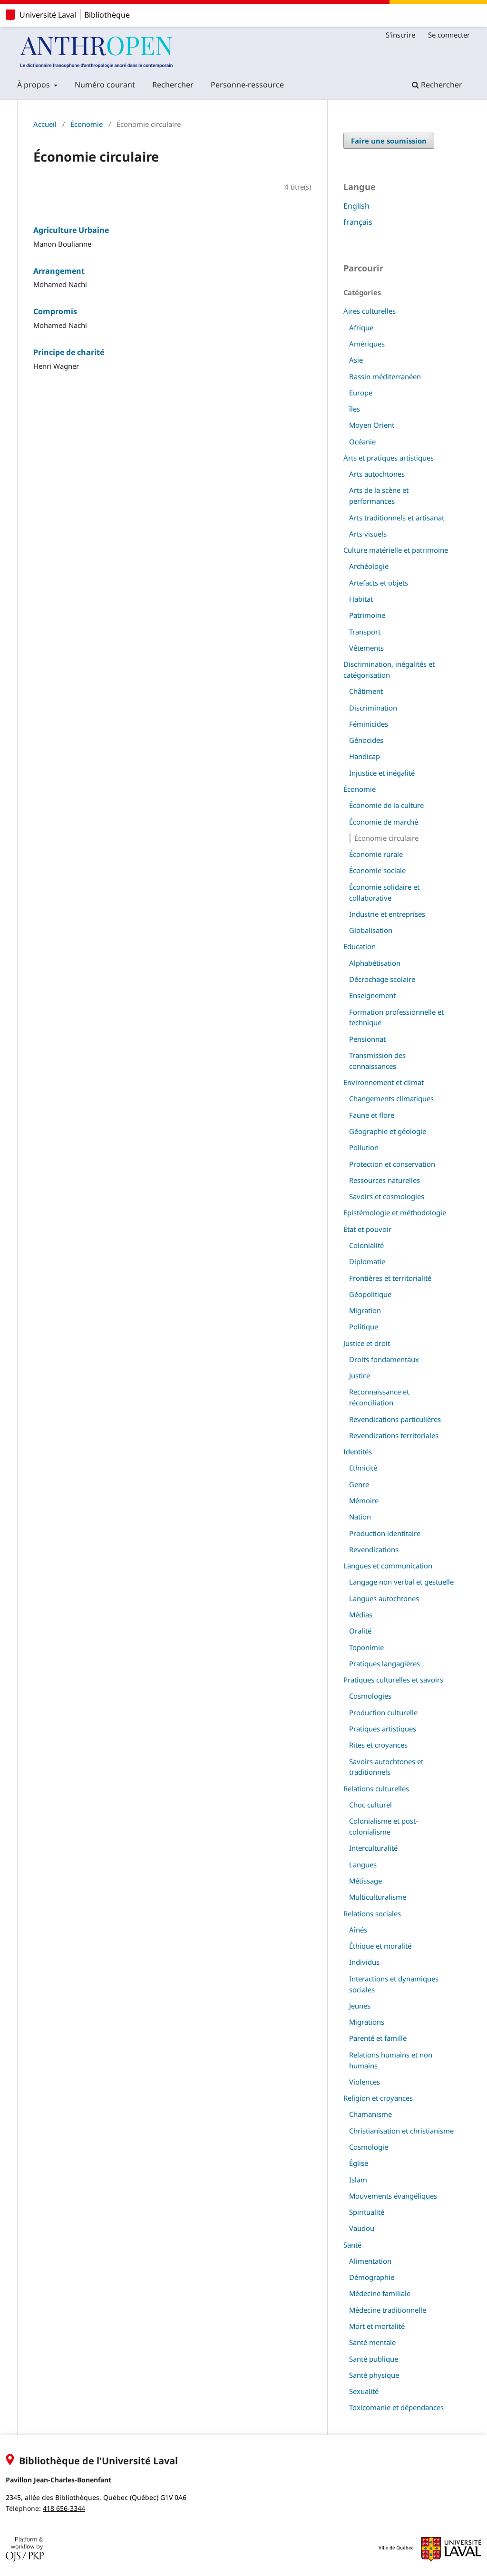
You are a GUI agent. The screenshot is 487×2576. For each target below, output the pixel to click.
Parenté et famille (378, 2038)
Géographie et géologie (388, 1131)
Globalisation (371, 930)
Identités (358, 1451)
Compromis (55, 311)
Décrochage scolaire (382, 979)
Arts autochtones (377, 474)
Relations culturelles (376, 1788)
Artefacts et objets (379, 583)
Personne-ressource (247, 85)
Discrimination (373, 708)
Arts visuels (368, 534)
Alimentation (370, 2261)
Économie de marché (384, 822)
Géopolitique (370, 1294)
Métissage (365, 1881)
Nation (360, 1517)
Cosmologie (369, 2147)
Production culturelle (383, 1712)
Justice (360, 1375)
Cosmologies (370, 1696)
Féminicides (369, 724)
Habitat (361, 599)
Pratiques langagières (385, 1663)
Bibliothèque (107, 15)
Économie (87, 124)
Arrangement (59, 271)
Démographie (372, 2277)
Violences (365, 2082)
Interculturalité (373, 1848)
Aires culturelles (370, 311)
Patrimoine (367, 615)
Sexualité (364, 2391)
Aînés (358, 1930)
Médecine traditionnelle (388, 2310)
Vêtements (366, 648)
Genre (359, 1484)
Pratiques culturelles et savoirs (393, 1680)
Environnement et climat (384, 1082)
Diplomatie (367, 1261)
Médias (361, 1615)
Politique (364, 1326)
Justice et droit (367, 1343)
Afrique (361, 327)
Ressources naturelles (385, 1180)
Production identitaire (385, 1533)
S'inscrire (400, 35)
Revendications (374, 1549)
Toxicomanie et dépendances (396, 2407)
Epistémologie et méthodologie (395, 1212)
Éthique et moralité (380, 1946)
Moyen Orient (372, 425)
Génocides (366, 740)
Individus (364, 1962)
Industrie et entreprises (387, 914)
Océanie (362, 442)
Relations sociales (372, 1913)
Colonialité (366, 1245)
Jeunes (360, 2006)
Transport (365, 632)
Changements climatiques (391, 1098)
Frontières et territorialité (390, 1278)
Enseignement (372, 995)
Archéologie (369, 566)
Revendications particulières (395, 1419)
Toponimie (366, 1647)
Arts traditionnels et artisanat (397, 518)
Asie (356, 360)
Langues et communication (388, 1566)
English (356, 206)
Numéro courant (105, 85)
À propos (34, 85)
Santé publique (374, 2359)
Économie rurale (376, 854)
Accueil (45, 124)
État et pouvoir (367, 1229)
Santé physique (374, 2375)
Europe (361, 393)
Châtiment (366, 691)
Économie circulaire (386, 838)
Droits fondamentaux (384, 1359)
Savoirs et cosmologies (387, 1196)
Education (360, 946)
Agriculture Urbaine (71, 230)
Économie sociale (377, 870)
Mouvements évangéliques (393, 2196)
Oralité (360, 1631)
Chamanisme (370, 2114)
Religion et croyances (378, 2098)
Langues (363, 1865)
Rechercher (173, 85)
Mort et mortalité (377, 2326)
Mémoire (364, 1500)
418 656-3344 (64, 2508)
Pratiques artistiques (383, 1729)
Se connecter (449, 35)
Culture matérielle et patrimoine (396, 550)
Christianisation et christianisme (401, 2131)
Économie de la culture (386, 805)
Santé (352, 2245)
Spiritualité (367, 2212)
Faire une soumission (389, 141)
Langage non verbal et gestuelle (401, 1582)
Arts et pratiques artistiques (389, 458)
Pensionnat (367, 1039)
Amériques (367, 344)
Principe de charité (69, 352)
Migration (365, 1310)
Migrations (367, 2022)
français (358, 222)
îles (355, 409)
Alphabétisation (375, 963)
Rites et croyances (378, 1745)
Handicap (365, 756)
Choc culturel (370, 1805)
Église (359, 2163)
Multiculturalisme (378, 1897)
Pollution (364, 1147)
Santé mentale (372, 2342)
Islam (358, 2180)
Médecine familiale (380, 2293)
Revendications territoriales (394, 1435)
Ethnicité (363, 1468)
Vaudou (362, 2228)
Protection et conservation (392, 1164)
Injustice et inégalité (382, 773)
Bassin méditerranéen (385, 376)
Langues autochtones (384, 1598)
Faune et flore (372, 1115)
